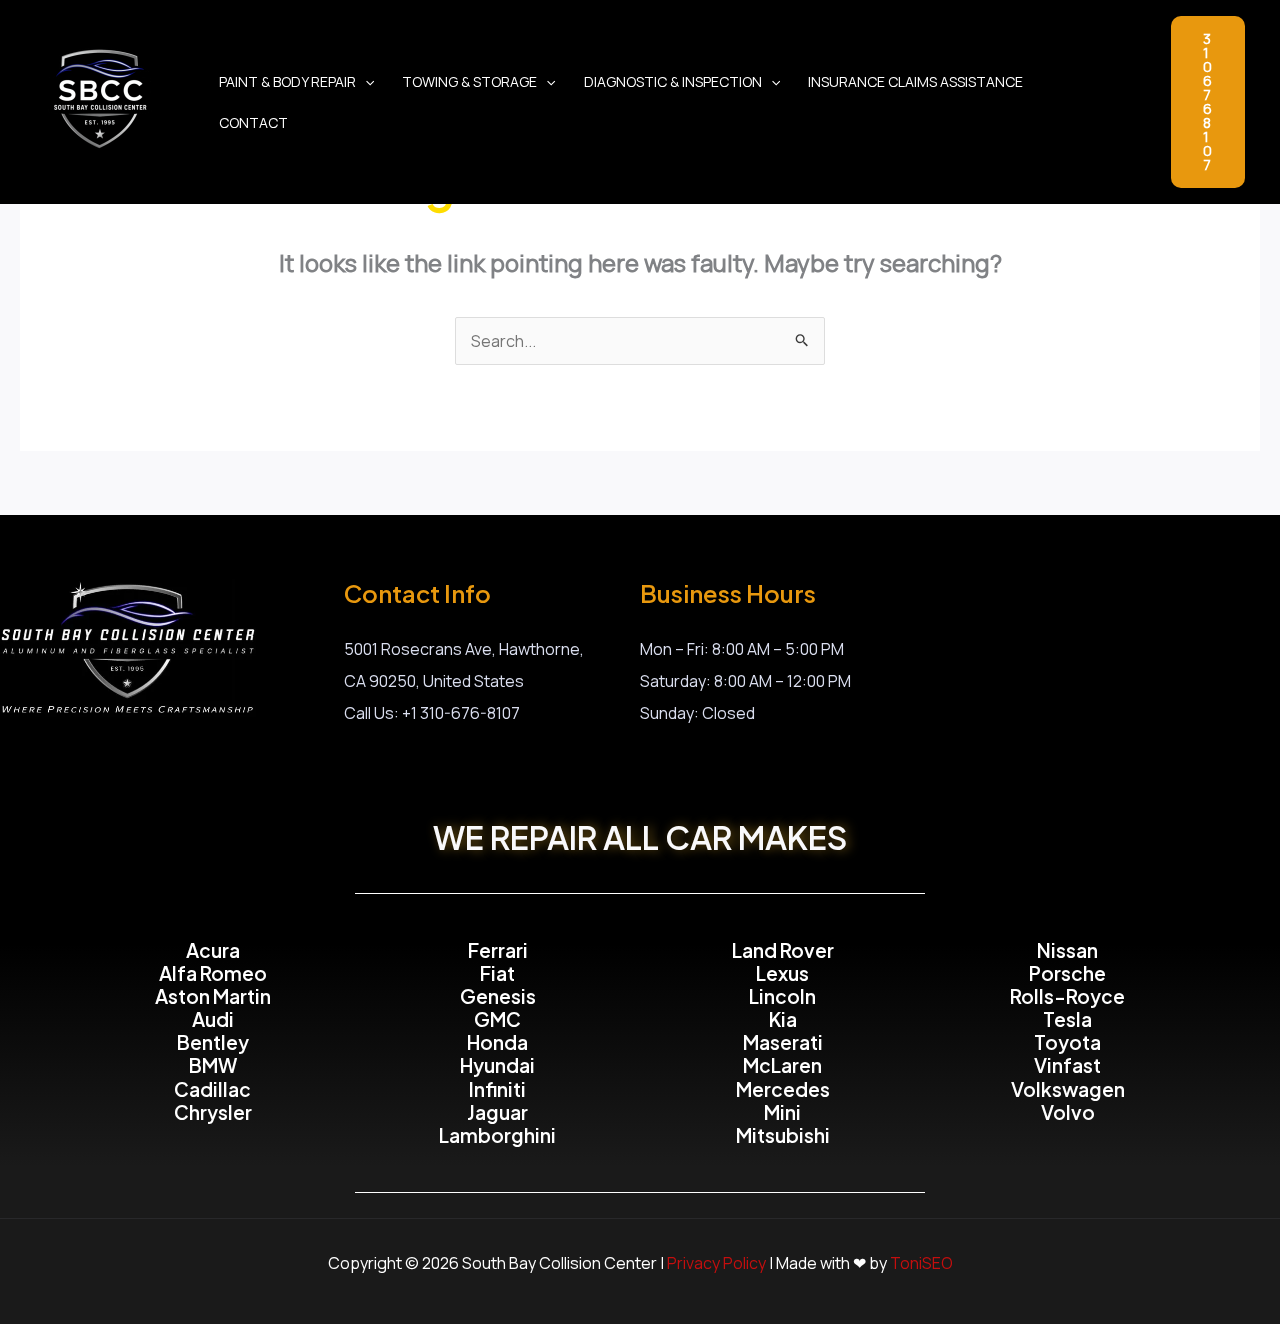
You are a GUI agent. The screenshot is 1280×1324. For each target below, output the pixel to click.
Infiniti (497, 1089)
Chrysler (213, 1112)
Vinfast (1067, 1065)
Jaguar (497, 1112)
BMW (213, 1065)
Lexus (782, 973)
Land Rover (783, 950)
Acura (213, 950)
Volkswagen (1068, 1089)
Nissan (1067, 950)
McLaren (782, 1065)
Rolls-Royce (1067, 996)
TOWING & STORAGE (469, 81)
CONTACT (253, 122)
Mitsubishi (783, 1135)
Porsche (1067, 973)
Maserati (783, 1042)
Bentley (213, 1042)
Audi (213, 1019)
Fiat (497, 973)
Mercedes (783, 1089)
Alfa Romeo (213, 973)
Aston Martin (213, 996)
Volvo (1068, 1112)
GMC (497, 1019)
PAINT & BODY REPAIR (287, 81)
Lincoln (782, 996)
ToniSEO (921, 1263)
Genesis (498, 996)
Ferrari (498, 950)
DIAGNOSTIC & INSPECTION (673, 81)
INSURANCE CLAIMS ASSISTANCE (915, 81)
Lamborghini (497, 1135)
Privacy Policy (716, 1263)
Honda (497, 1042)
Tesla (1067, 1019)
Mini (782, 1112)
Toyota (1067, 1042)
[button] (365, 81)
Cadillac (212, 1089)
